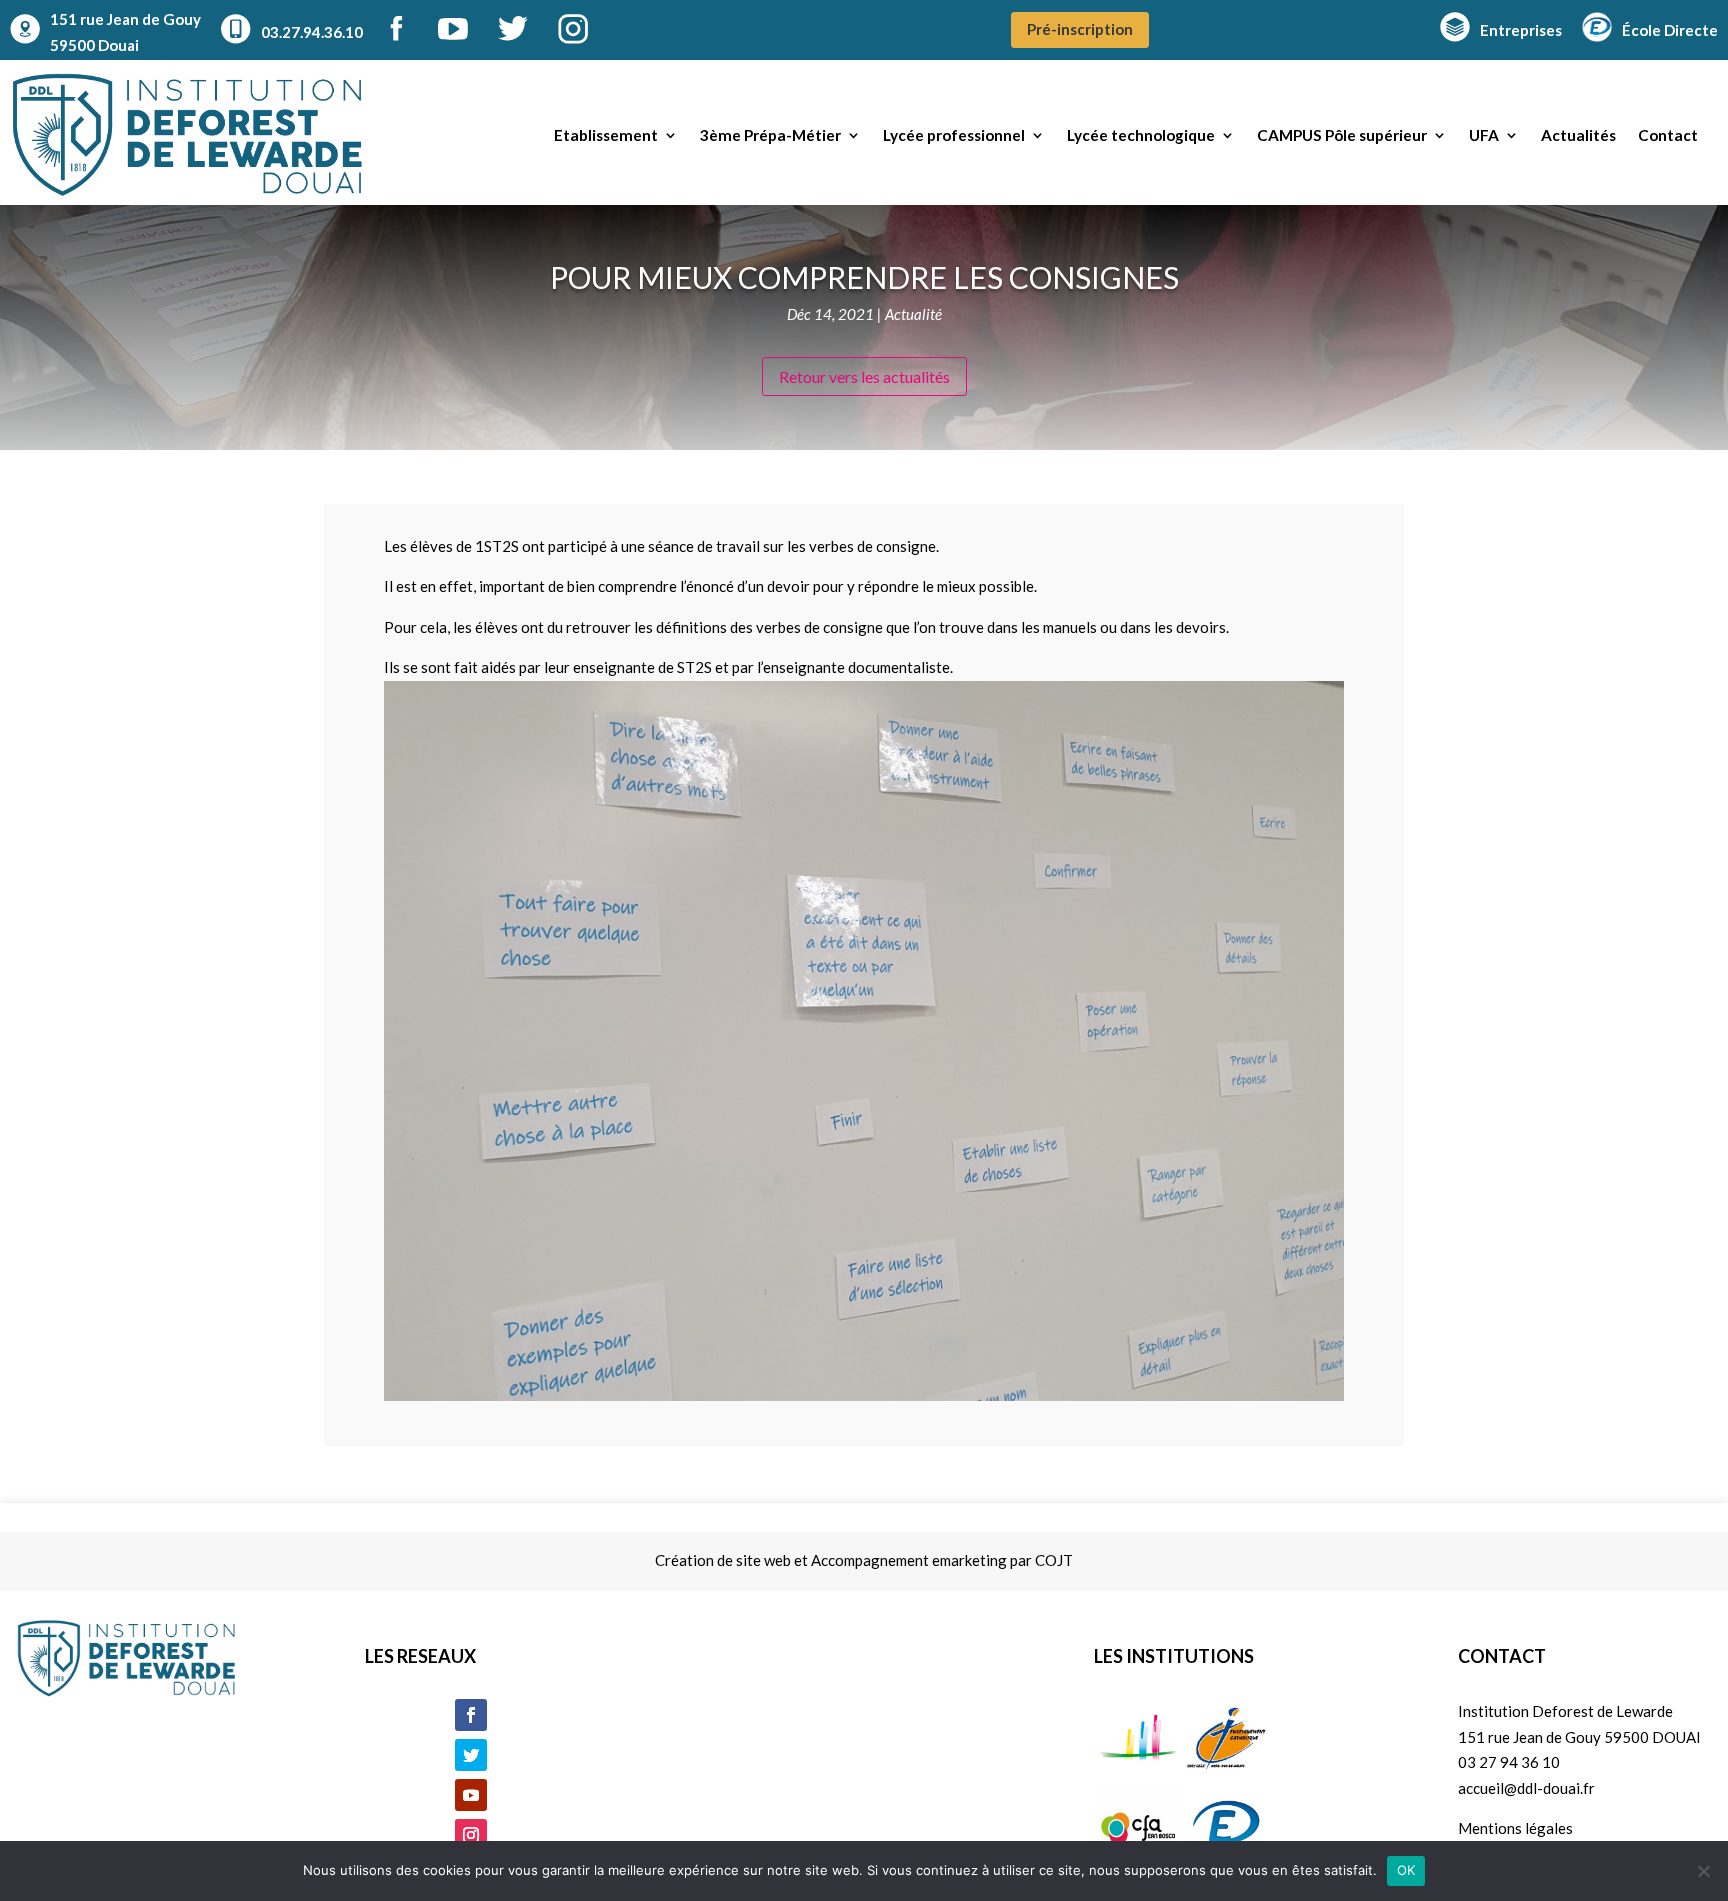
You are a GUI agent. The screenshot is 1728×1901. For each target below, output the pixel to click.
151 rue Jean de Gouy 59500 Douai (125, 32)
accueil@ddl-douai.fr (1526, 1788)
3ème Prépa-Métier (770, 135)
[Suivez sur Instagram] (471, 1835)
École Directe (1670, 30)
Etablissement (606, 135)
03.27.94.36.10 (312, 32)
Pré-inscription (1080, 29)
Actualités (1578, 135)
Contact (1668, 135)
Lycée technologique (1141, 135)
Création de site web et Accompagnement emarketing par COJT (864, 1560)
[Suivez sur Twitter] (471, 1755)
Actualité (913, 314)
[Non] (1703, 1871)
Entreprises (1521, 30)
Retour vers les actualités (864, 376)
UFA (1484, 135)
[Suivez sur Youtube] (471, 1795)
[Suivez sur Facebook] (471, 1715)
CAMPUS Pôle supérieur (1342, 135)
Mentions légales (1515, 1828)
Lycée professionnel (954, 135)
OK (1406, 1870)
